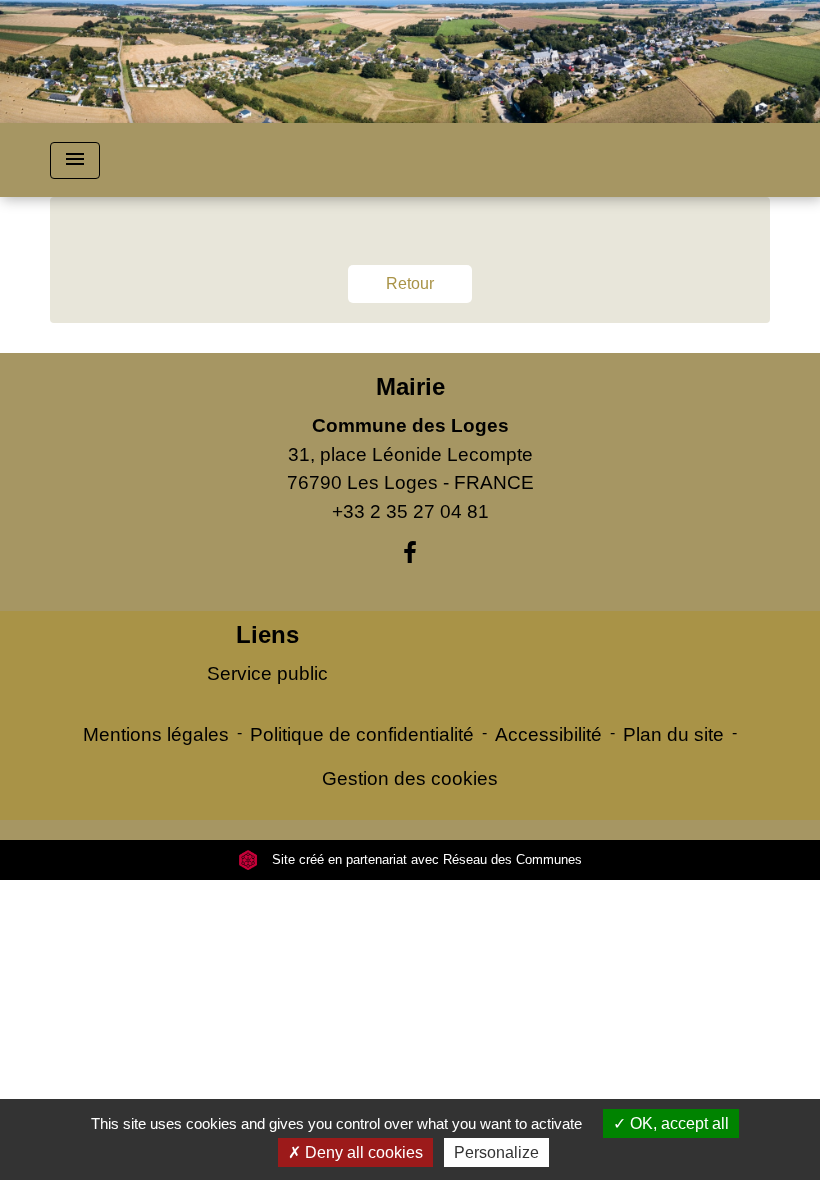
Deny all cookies (362, 1152)
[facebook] (410, 553)
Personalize (496, 1152)
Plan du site (673, 734)
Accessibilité (548, 734)
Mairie (410, 386)
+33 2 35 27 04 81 (410, 511)
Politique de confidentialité (362, 734)
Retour (410, 283)
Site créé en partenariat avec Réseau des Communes (425, 859)
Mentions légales (156, 734)
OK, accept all (677, 1123)
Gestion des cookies (410, 778)
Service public (267, 673)
